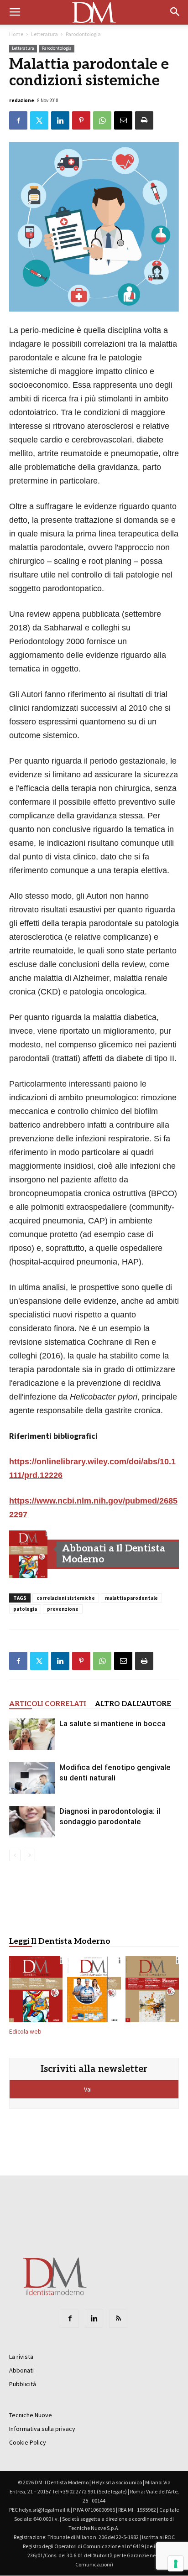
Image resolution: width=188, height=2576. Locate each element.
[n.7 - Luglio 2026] (28, 1554)
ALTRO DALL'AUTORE (133, 1704)
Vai (89, 2089)
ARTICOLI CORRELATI (47, 1704)
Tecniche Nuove (31, 2415)
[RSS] (118, 2319)
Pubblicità (23, 2384)
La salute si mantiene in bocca (112, 1723)
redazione (22, 100)
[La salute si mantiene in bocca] (32, 1734)
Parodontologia (83, 34)
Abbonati (21, 2370)
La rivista (21, 2357)
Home (16, 34)
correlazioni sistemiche (66, 1598)
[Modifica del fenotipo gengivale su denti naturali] (32, 1778)
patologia (25, 1609)
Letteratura (44, 34)
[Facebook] (70, 2319)
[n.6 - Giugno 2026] (94, 1991)
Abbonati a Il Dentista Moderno (114, 1554)
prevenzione (63, 1609)
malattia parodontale (131, 1598)
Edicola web (25, 2032)
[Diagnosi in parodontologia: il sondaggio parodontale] (32, 1822)
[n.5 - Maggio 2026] (152, 1991)
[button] (175, 12)
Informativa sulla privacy (42, 2429)
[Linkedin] (94, 2319)
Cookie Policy (28, 2442)
